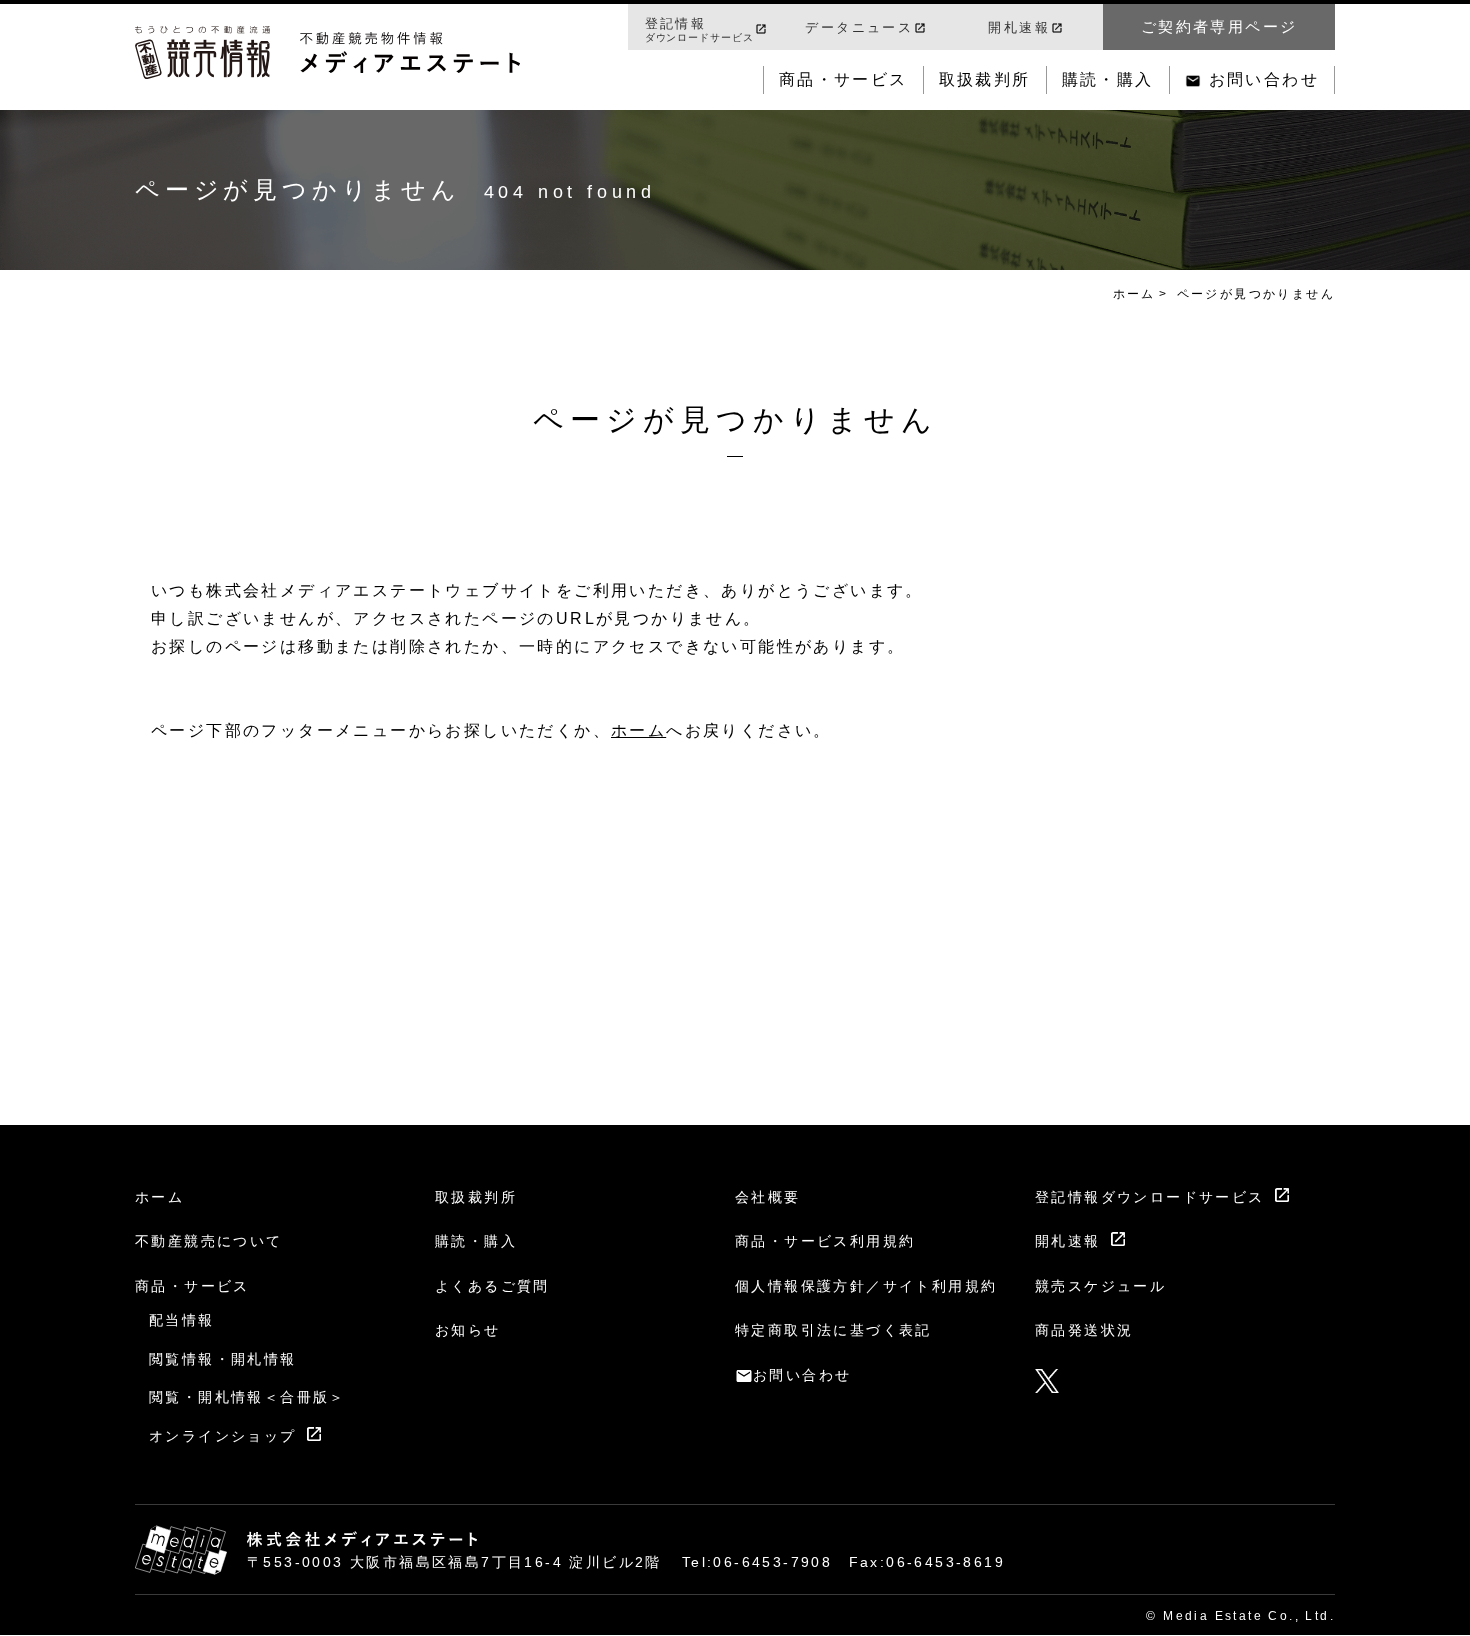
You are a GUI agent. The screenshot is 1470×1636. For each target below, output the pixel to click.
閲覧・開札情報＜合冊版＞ (247, 1397)
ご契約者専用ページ (1219, 26)
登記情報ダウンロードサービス (1150, 1197)
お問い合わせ (1264, 79)
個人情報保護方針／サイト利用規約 (866, 1286)
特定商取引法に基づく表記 (833, 1330)
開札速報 (1019, 27)
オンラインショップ (223, 1436)
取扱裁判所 (985, 79)
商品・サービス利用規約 (825, 1241)
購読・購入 (1108, 79)
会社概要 (768, 1197)
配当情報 (182, 1320)
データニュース (859, 27)
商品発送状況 (1084, 1330)
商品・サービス (843, 79)
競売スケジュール (1100, 1286)
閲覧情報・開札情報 (223, 1359)
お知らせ (468, 1330)
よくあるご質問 (492, 1286)
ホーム (1134, 294)
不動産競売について (209, 1241)
